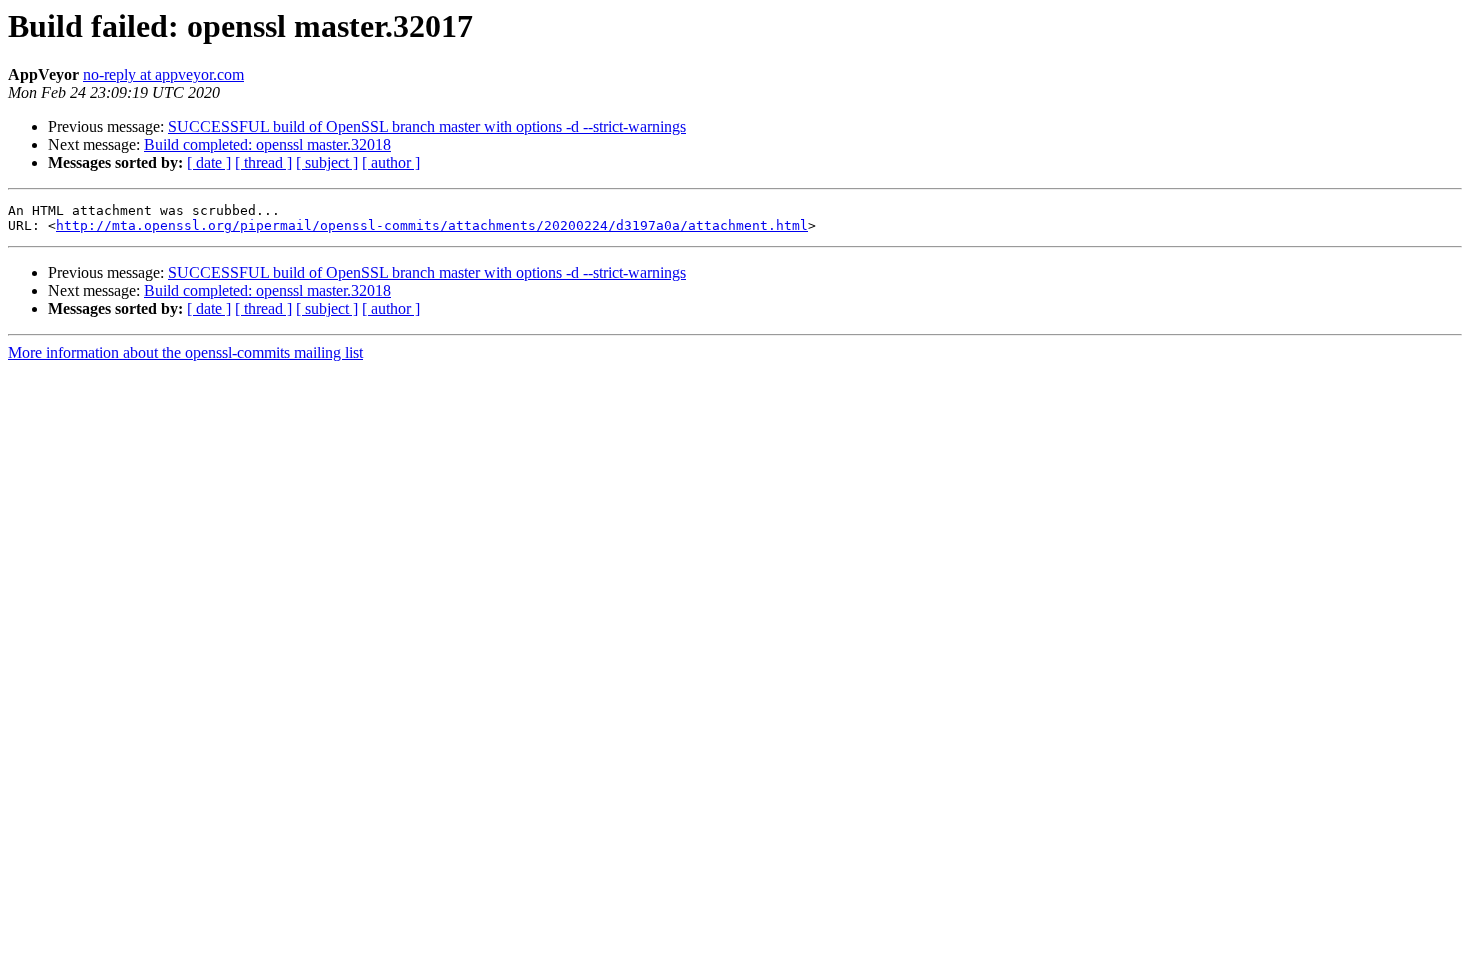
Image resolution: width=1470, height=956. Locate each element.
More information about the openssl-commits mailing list (185, 352)
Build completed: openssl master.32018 (267, 144)
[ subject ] (327, 162)
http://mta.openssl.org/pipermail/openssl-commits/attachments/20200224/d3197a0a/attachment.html (432, 225)
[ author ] (391, 162)
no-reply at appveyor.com (163, 74)
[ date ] (209, 162)
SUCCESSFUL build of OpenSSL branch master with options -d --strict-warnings (427, 126)
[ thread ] (263, 162)
